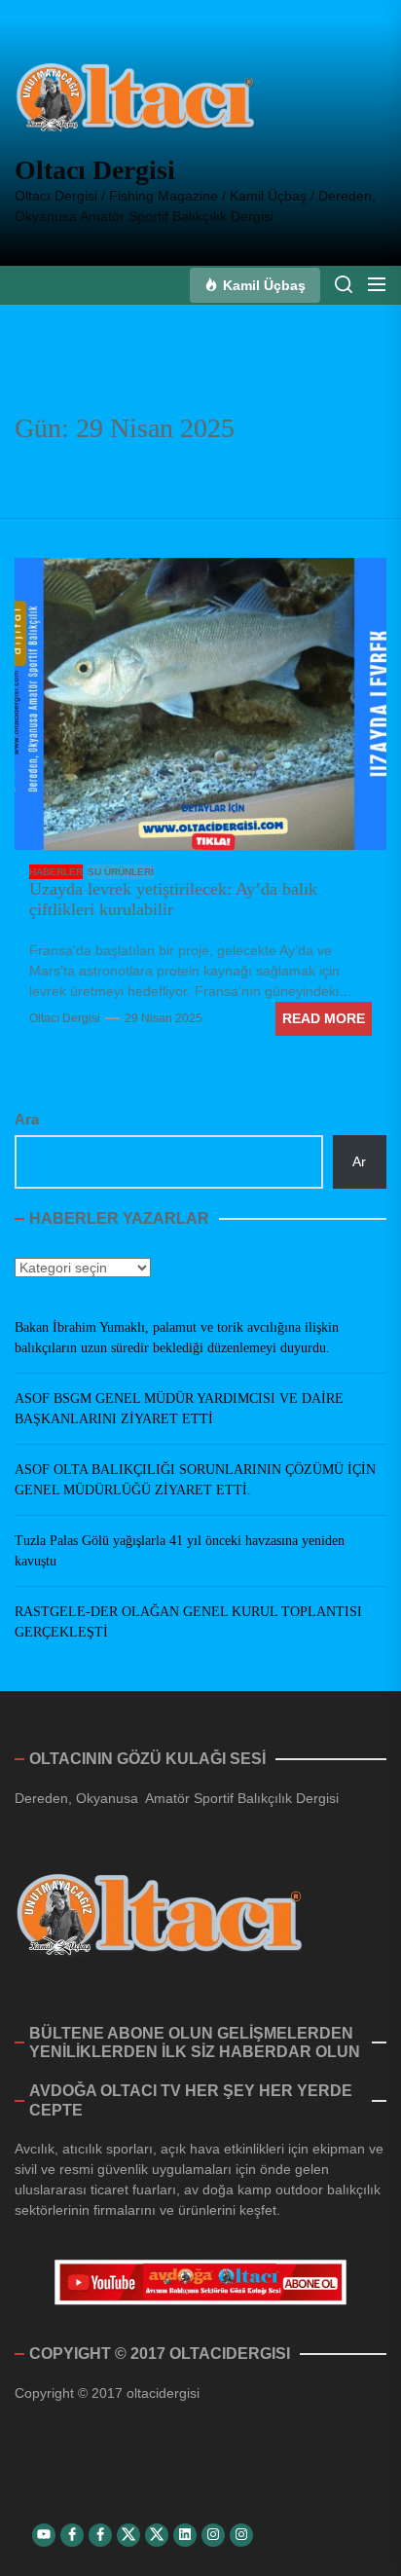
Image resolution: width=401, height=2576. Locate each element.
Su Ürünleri (121, 872)
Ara (27, 1119)
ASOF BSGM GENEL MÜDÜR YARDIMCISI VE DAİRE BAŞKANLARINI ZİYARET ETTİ (179, 1409)
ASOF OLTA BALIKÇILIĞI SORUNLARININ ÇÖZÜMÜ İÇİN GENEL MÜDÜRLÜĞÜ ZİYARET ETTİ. (195, 1480)
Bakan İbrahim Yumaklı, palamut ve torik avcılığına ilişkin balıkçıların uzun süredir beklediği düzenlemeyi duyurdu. (177, 1338)
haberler (56, 872)
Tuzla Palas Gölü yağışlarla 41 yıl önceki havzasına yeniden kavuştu (180, 1551)
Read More (324, 1018)
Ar (359, 1161)
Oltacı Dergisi (95, 170)
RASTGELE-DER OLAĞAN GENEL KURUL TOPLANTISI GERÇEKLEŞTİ (188, 1622)
